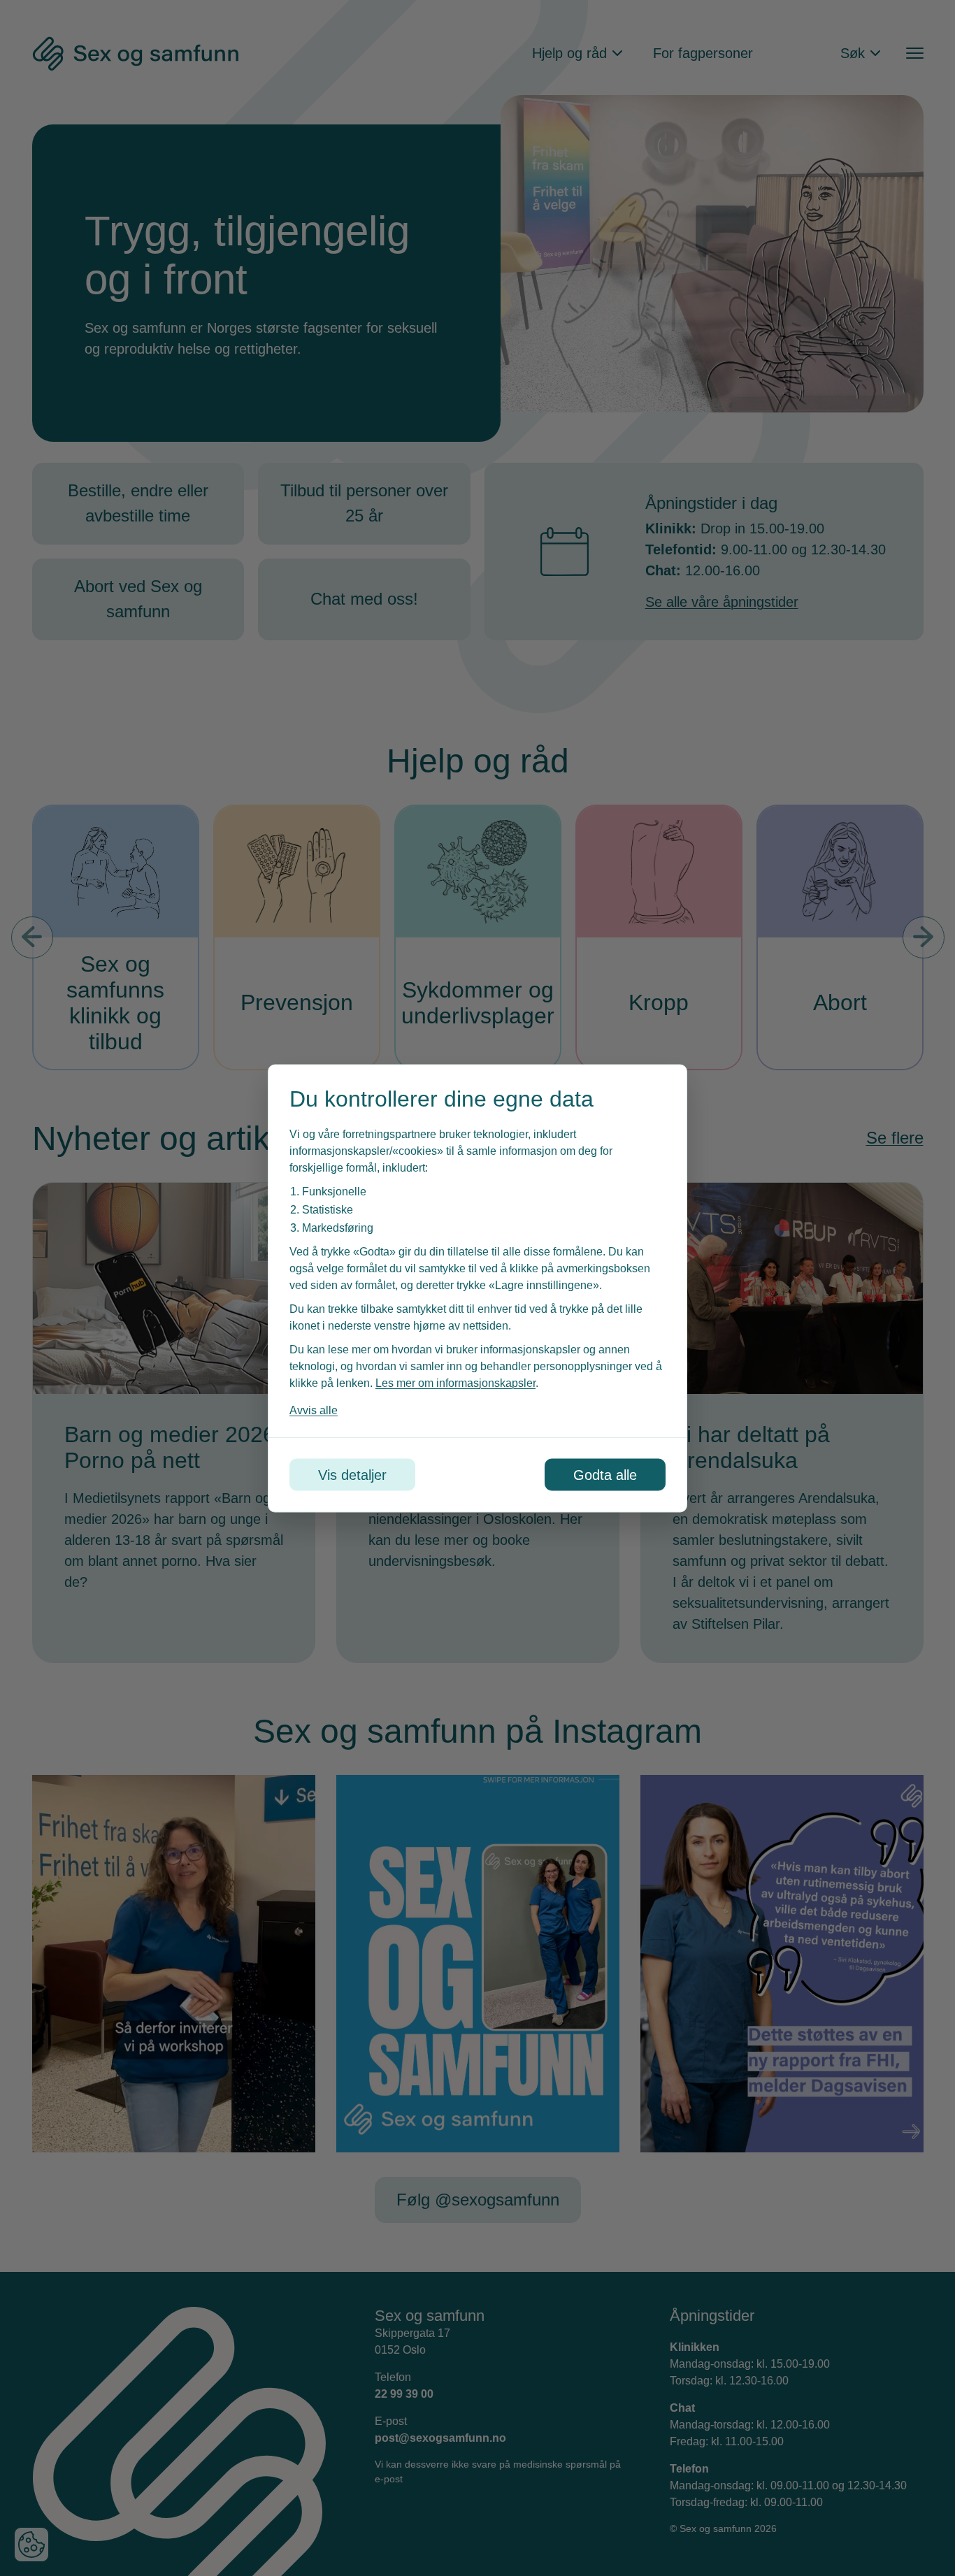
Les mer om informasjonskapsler (455, 1382)
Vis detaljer (352, 1474)
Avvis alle (314, 1410)
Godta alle (605, 1474)
